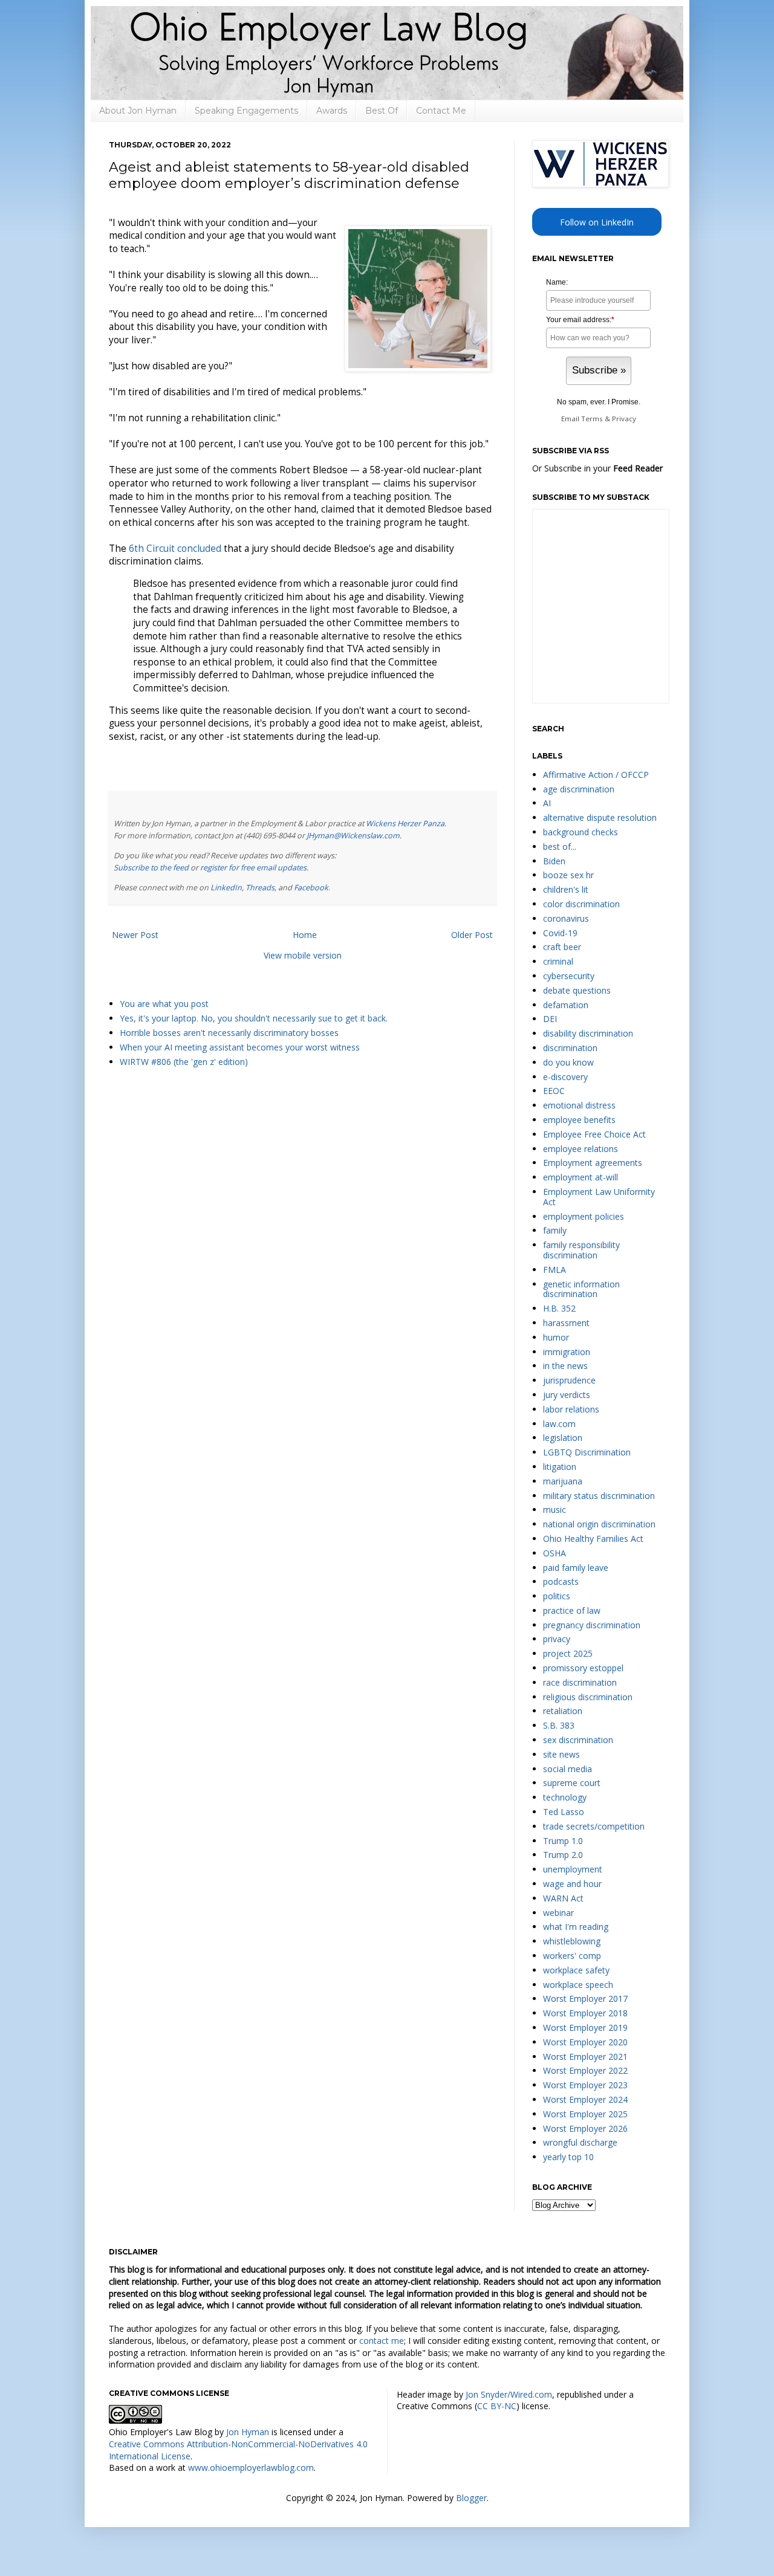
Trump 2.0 (563, 1855)
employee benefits (579, 1120)
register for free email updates (253, 868)
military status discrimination (599, 1496)
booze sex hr (568, 875)
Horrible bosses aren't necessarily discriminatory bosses (229, 1033)
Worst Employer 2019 (585, 2027)
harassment (566, 1323)
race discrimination (580, 1682)
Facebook (311, 888)
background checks (580, 832)
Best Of (382, 111)
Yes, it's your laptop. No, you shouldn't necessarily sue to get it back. (254, 1018)
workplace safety (576, 1970)
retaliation (563, 1711)
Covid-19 (560, 933)
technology (565, 1797)
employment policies (584, 1216)
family (555, 1230)
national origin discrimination (599, 1524)
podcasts (561, 1581)
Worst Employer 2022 (585, 2070)
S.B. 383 (559, 1725)
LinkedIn (226, 888)
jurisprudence (569, 1380)
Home (305, 935)
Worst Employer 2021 (585, 2057)
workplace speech (578, 1985)
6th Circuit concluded (175, 549)
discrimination (570, 1048)
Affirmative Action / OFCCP (596, 775)
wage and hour (572, 1884)
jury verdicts (567, 1395)
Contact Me (441, 111)
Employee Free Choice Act (594, 1134)
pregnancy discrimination (592, 1625)
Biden (554, 861)
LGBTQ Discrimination (587, 1452)
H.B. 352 (559, 1308)
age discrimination (579, 789)
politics (557, 1596)
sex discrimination (578, 1740)
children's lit (566, 889)
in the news (565, 1366)
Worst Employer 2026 (585, 2128)
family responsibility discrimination (581, 1250)
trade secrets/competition (594, 1826)
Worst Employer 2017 (585, 1998)
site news (561, 1754)
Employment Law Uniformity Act (599, 1197)
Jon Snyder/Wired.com (509, 2394)
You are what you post (164, 1004)
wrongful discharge (580, 2142)
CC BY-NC (497, 2406)
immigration (567, 1352)
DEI (550, 1019)
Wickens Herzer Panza (405, 824)
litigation (560, 1467)
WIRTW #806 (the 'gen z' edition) (184, 1062)
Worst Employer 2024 (585, 2099)
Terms (592, 419)
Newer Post (135, 935)
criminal (558, 961)
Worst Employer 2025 (585, 2114)
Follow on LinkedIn (597, 222)
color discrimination (581, 904)
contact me (382, 2341)
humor (556, 1337)
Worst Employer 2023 (585, 2085)
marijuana (563, 1481)
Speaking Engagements (246, 111)
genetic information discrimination (581, 1289)
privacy (557, 1639)
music (554, 1510)
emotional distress (579, 1105)
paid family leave (576, 1568)
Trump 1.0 (563, 1841)
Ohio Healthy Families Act (593, 1539)
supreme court (572, 1783)
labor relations (571, 1409)
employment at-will (580, 1177)
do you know (568, 1062)
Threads (260, 888)
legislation (563, 1438)
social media (567, 1769)
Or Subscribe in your (597, 468)
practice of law (572, 1610)
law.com (559, 1424)
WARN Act (563, 1898)
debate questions (577, 990)
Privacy (624, 419)
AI (547, 803)
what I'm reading (576, 1927)
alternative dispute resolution (600, 817)
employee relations (580, 1149)
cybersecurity (569, 976)
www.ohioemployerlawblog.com (251, 2468)
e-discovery (565, 1077)
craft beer (562, 947)
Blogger (471, 2498)
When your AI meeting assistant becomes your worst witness (240, 1047)
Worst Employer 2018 (585, 2013)
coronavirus (566, 918)
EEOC (554, 1091)
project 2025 (568, 1653)
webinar (558, 1913)
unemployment (573, 1869)
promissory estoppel (583, 1668)
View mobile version (303, 955)
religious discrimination (588, 1697)
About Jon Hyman (138, 111)
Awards (332, 111)
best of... (560, 846)
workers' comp (572, 1956)
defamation (566, 1005)
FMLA (554, 1270)
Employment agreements (593, 1163)
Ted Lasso (564, 1812)
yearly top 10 (568, 2157)
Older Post (472, 935)
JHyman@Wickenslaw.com (353, 836)
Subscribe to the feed (151, 868)
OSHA (554, 1553)
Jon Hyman (248, 2432)
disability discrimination (588, 1033)
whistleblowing (572, 1941)
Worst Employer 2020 (585, 2042)
